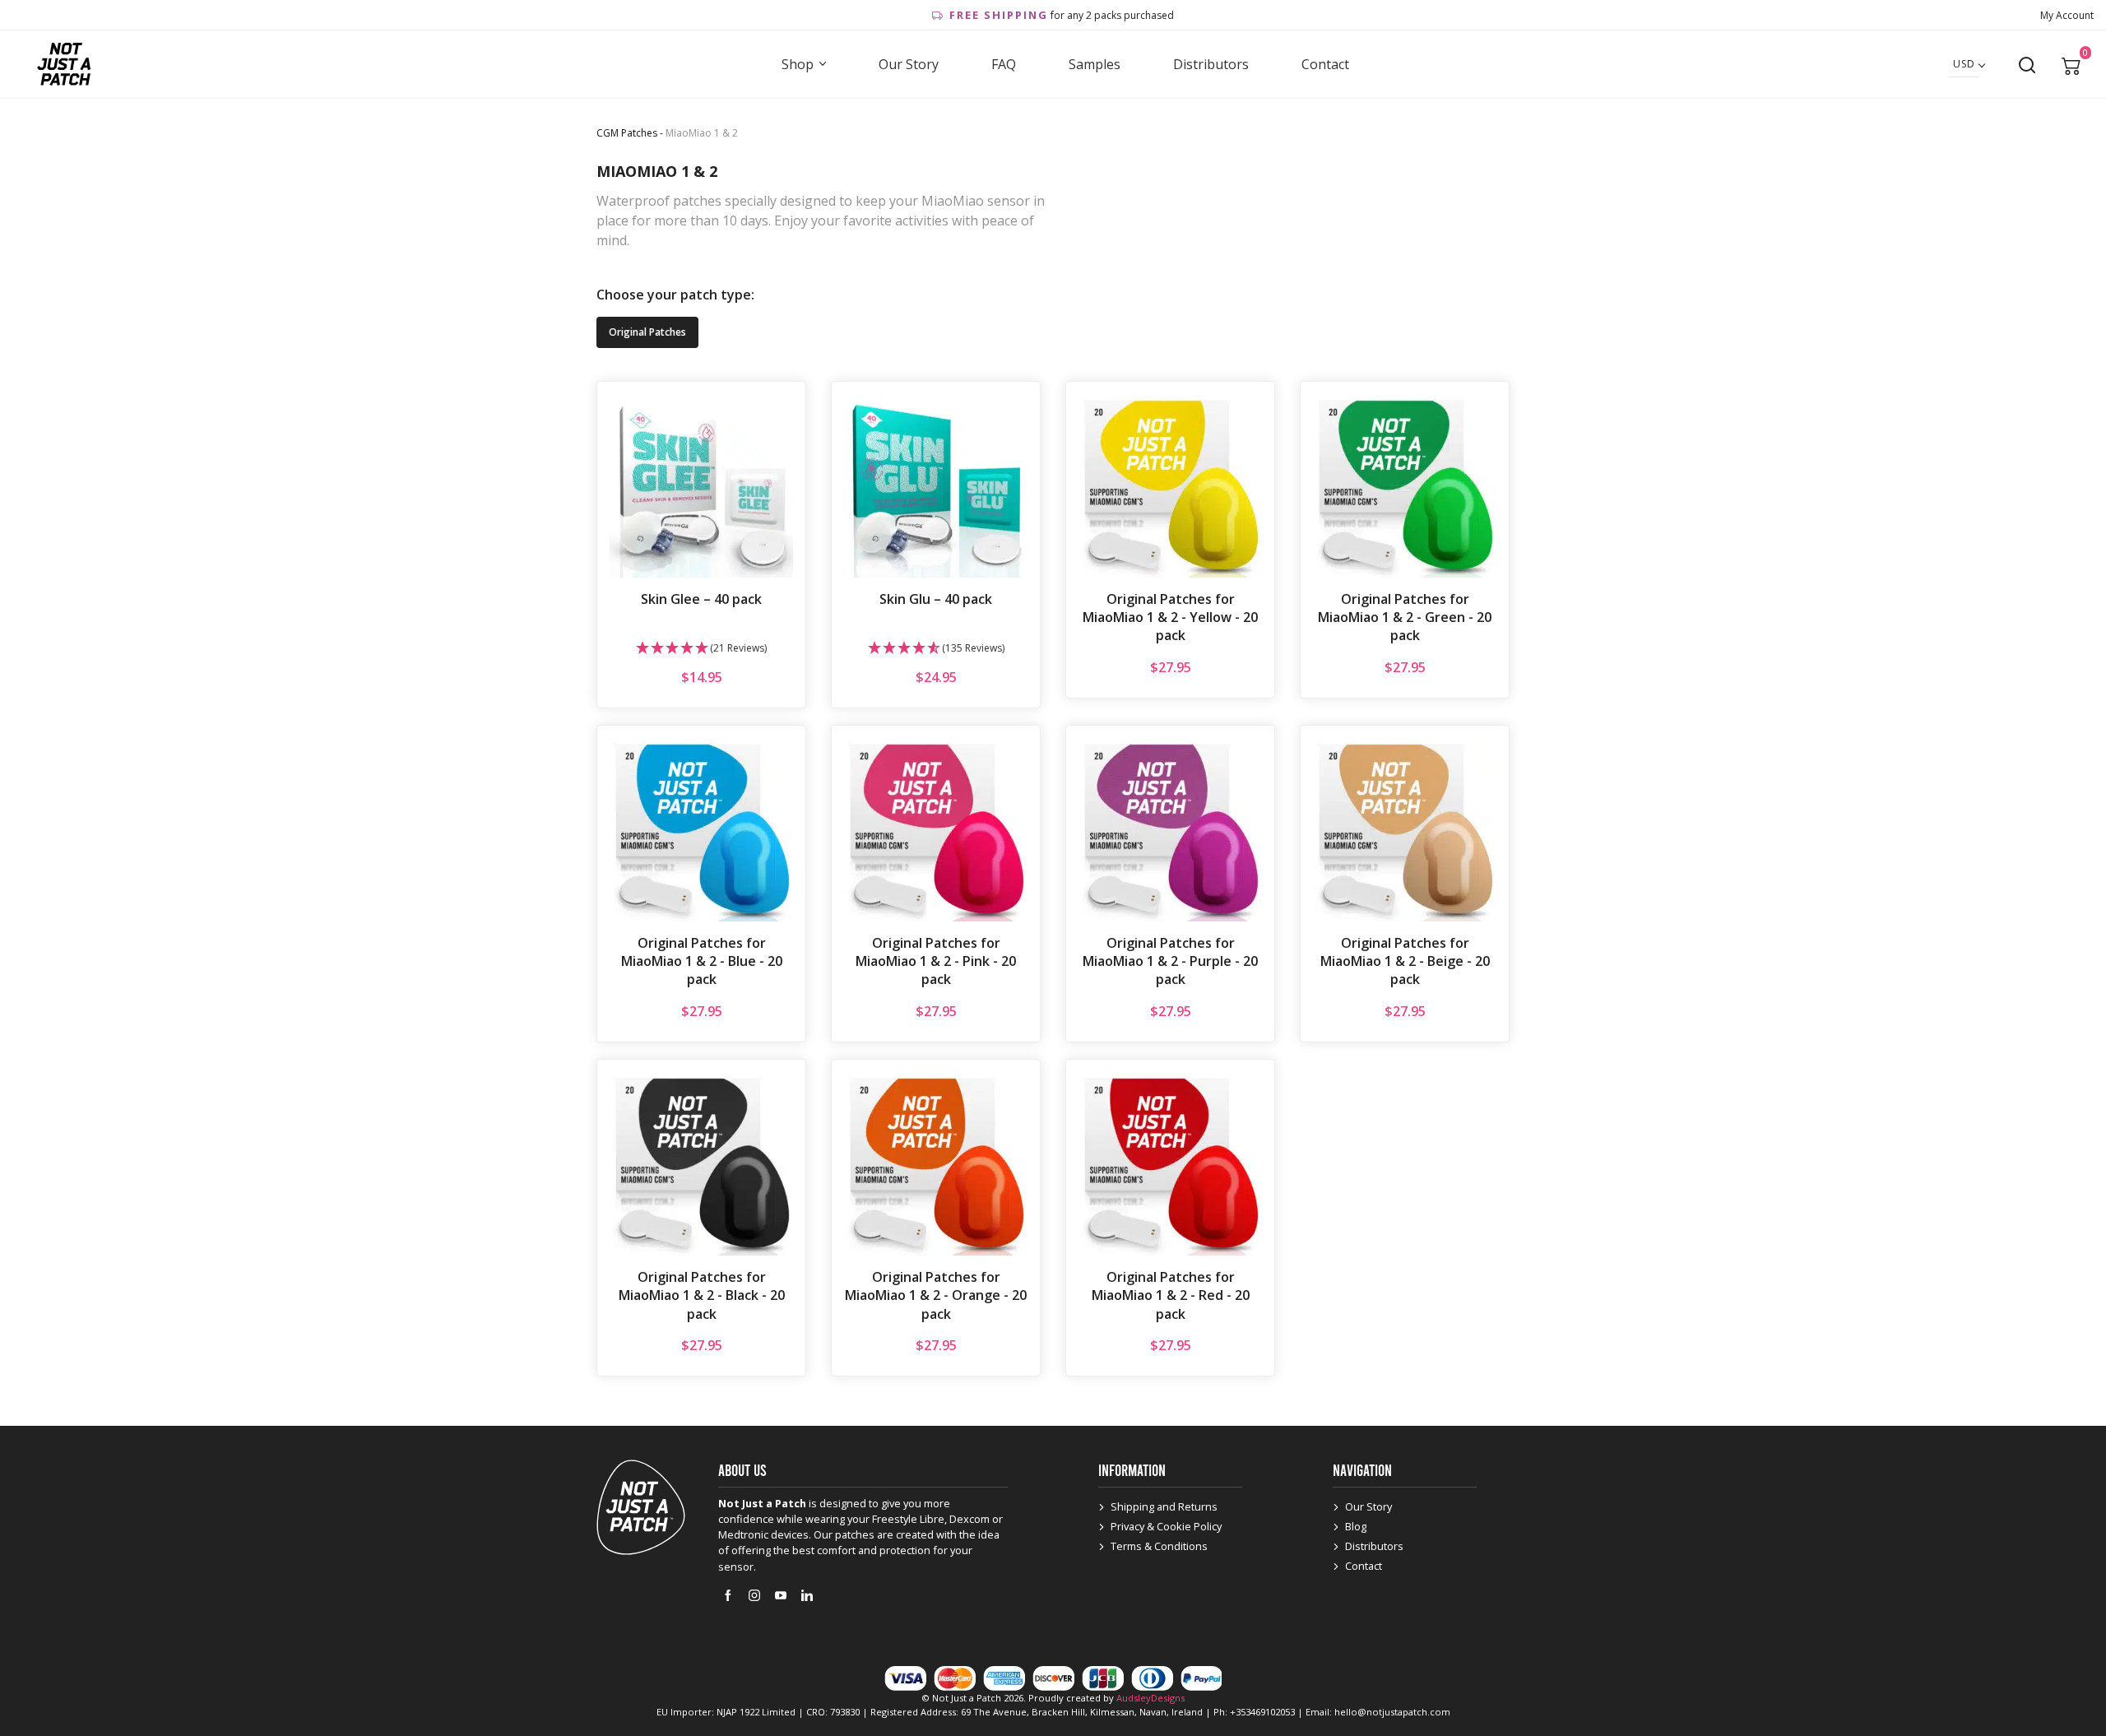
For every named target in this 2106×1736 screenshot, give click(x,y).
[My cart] (2071, 65)
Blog (1356, 1526)
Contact (1325, 64)
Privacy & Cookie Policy (1166, 1526)
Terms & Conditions (1159, 1546)
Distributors (1211, 64)
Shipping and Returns (1164, 1506)
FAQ (1004, 64)
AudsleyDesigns (1150, 1698)
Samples (1095, 64)
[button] (701, 649)
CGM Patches (627, 133)
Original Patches (647, 332)
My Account (2067, 15)
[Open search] (2027, 65)
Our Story (909, 64)
